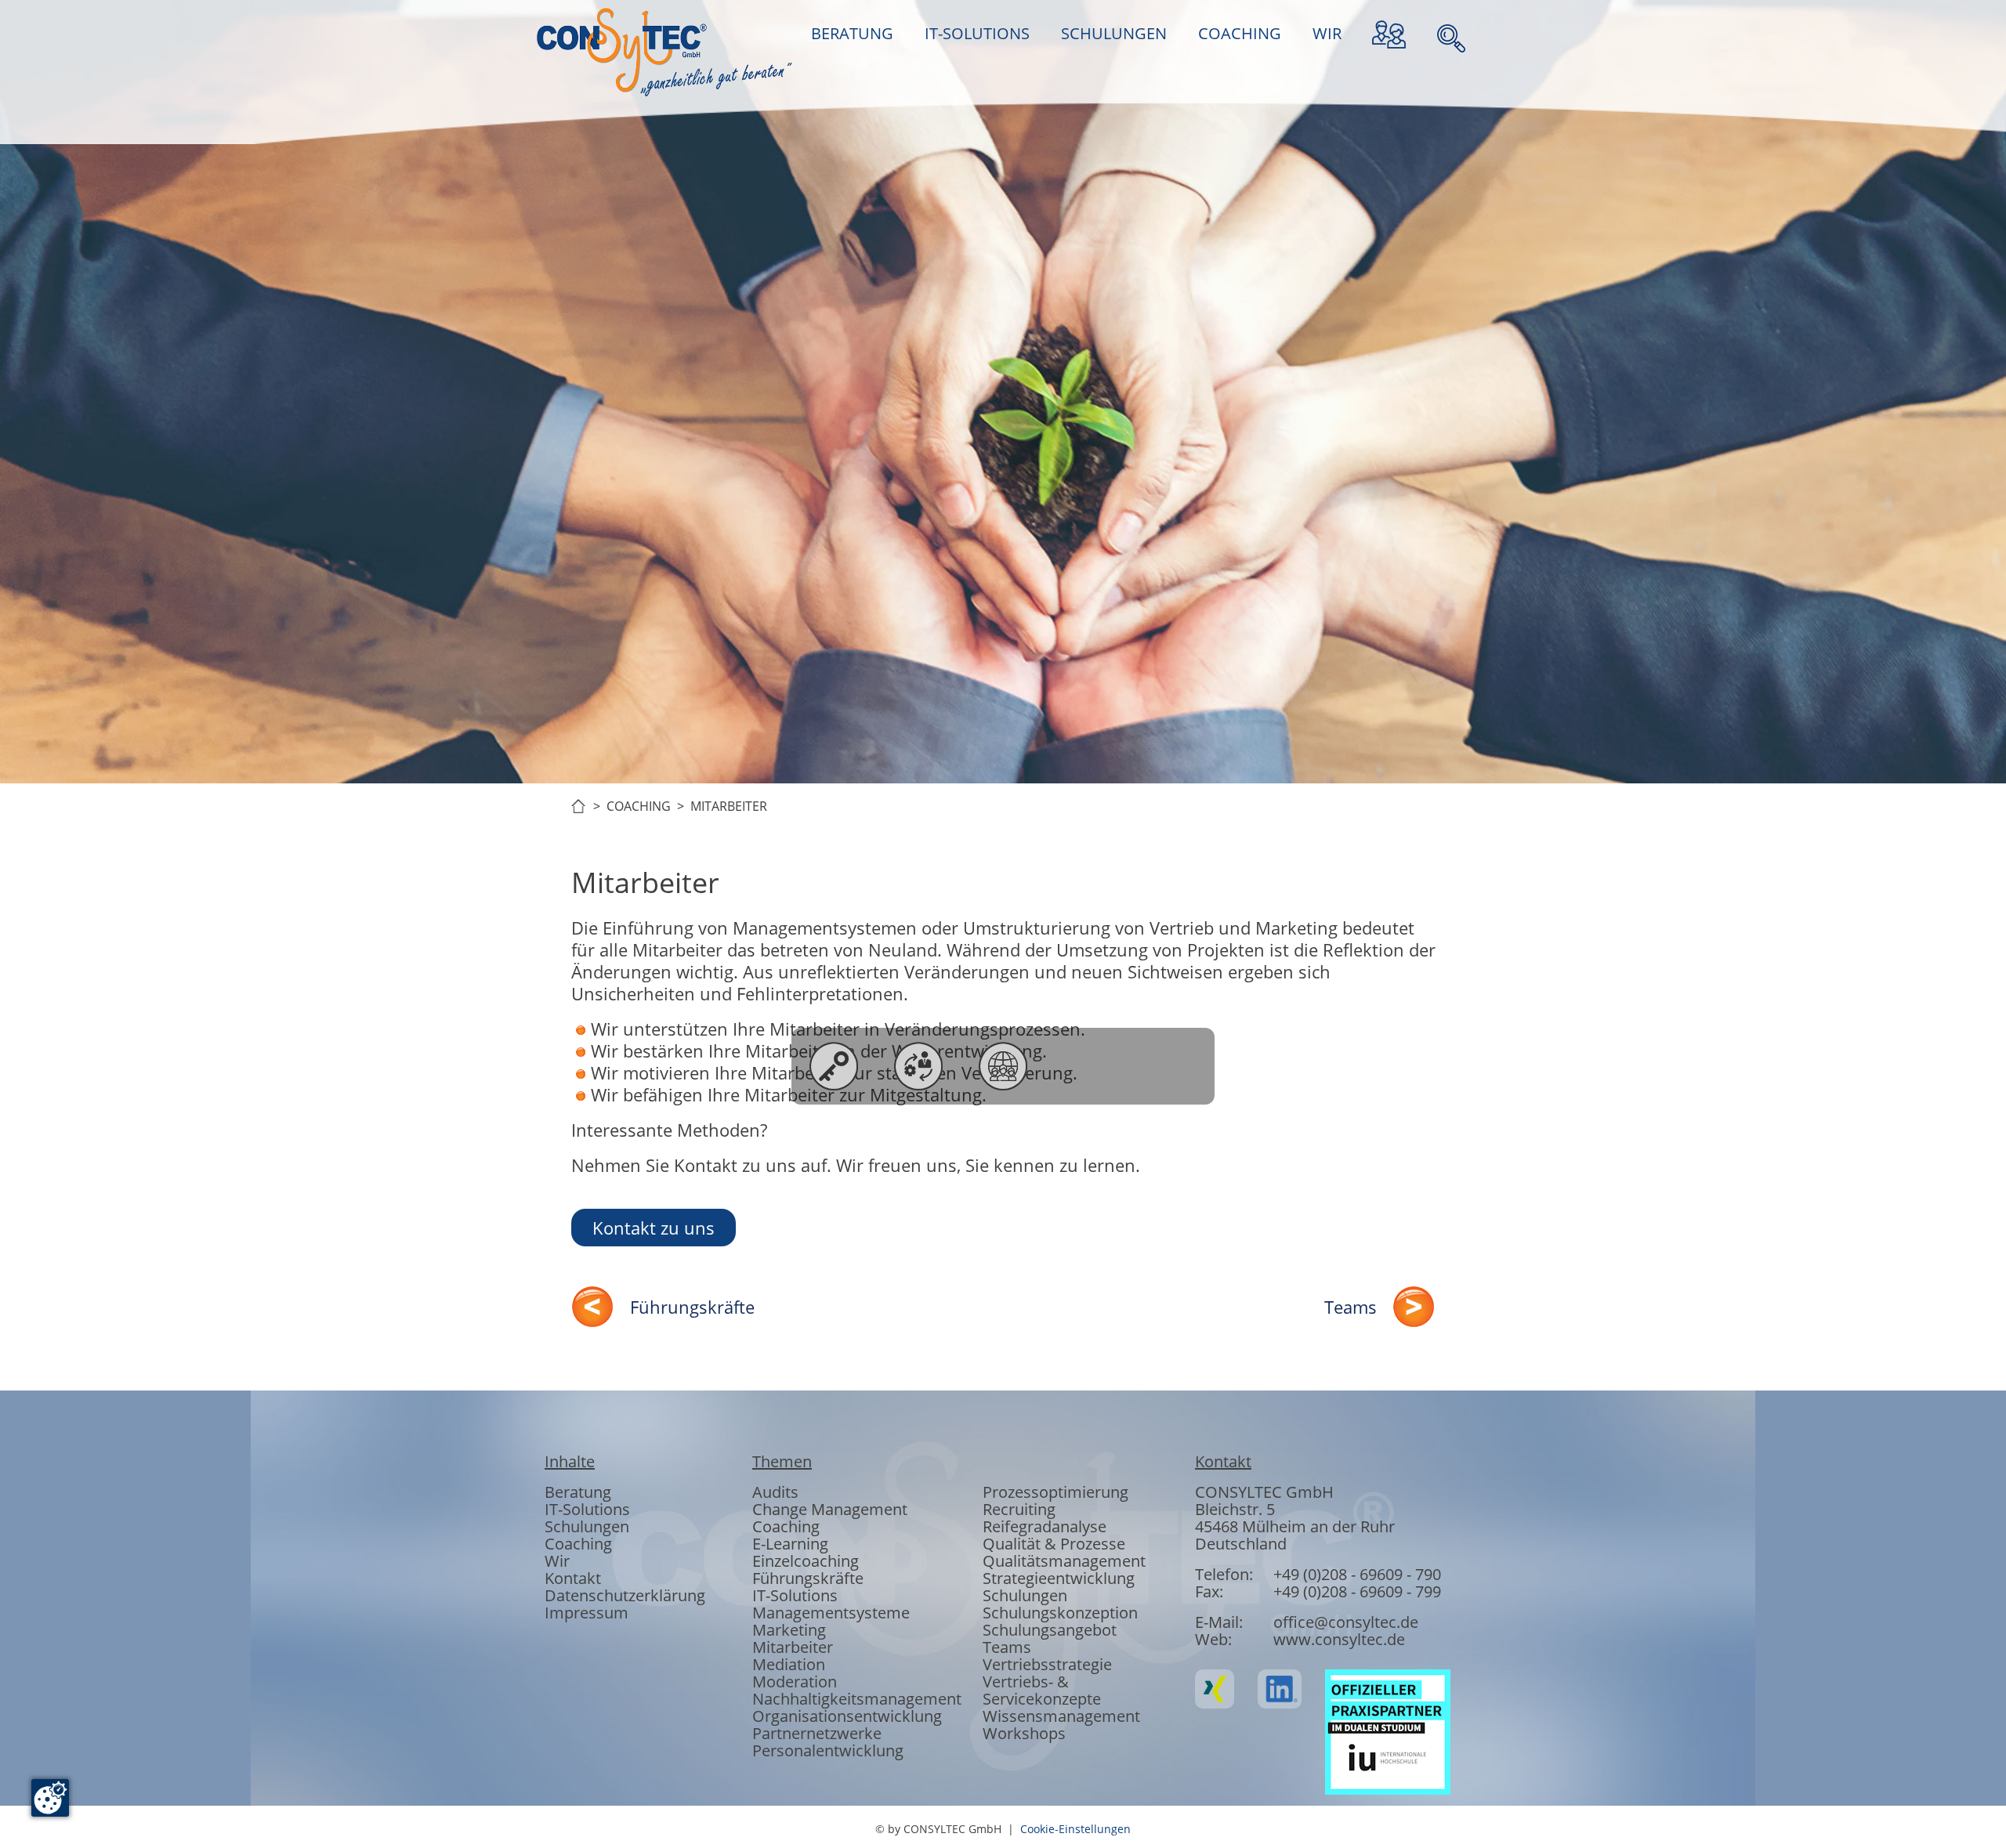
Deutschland (1241, 1544)
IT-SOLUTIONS (977, 33)
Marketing (789, 1630)
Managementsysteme (831, 1613)
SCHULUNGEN (1114, 33)
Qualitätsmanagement (1064, 1561)
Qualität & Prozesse (1054, 1544)
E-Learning (790, 1544)
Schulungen (587, 1526)
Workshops (1024, 1733)
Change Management (830, 1509)
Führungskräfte (692, 1307)
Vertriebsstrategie (1047, 1664)
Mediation (789, 1664)
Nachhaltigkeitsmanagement (857, 1699)
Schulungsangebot (1050, 1630)
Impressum (587, 1613)
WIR (1327, 33)
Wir (557, 1561)
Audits (775, 1492)
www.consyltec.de (1339, 1639)
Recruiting (1019, 1509)
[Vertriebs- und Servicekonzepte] (1172, 1066)
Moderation (795, 1682)
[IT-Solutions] (918, 1066)
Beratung (578, 1492)
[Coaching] (1088, 1066)
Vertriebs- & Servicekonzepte (1042, 1690)
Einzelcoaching (806, 1561)
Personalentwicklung (828, 1750)
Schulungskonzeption (1060, 1613)
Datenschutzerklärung (625, 1595)
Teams (1351, 1307)
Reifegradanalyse (1045, 1526)
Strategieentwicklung (1059, 1578)
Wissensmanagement (1061, 1716)
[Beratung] (834, 1066)
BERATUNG (852, 33)
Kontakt (573, 1578)
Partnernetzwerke (817, 1733)
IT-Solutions (587, 1509)
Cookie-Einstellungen (1075, 1829)
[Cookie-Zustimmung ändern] (50, 1798)
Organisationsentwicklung (847, 1716)
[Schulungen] (1003, 1066)
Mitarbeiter (793, 1647)
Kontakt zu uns (654, 1228)
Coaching (578, 1544)
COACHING (1240, 33)
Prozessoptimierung (1056, 1492)
